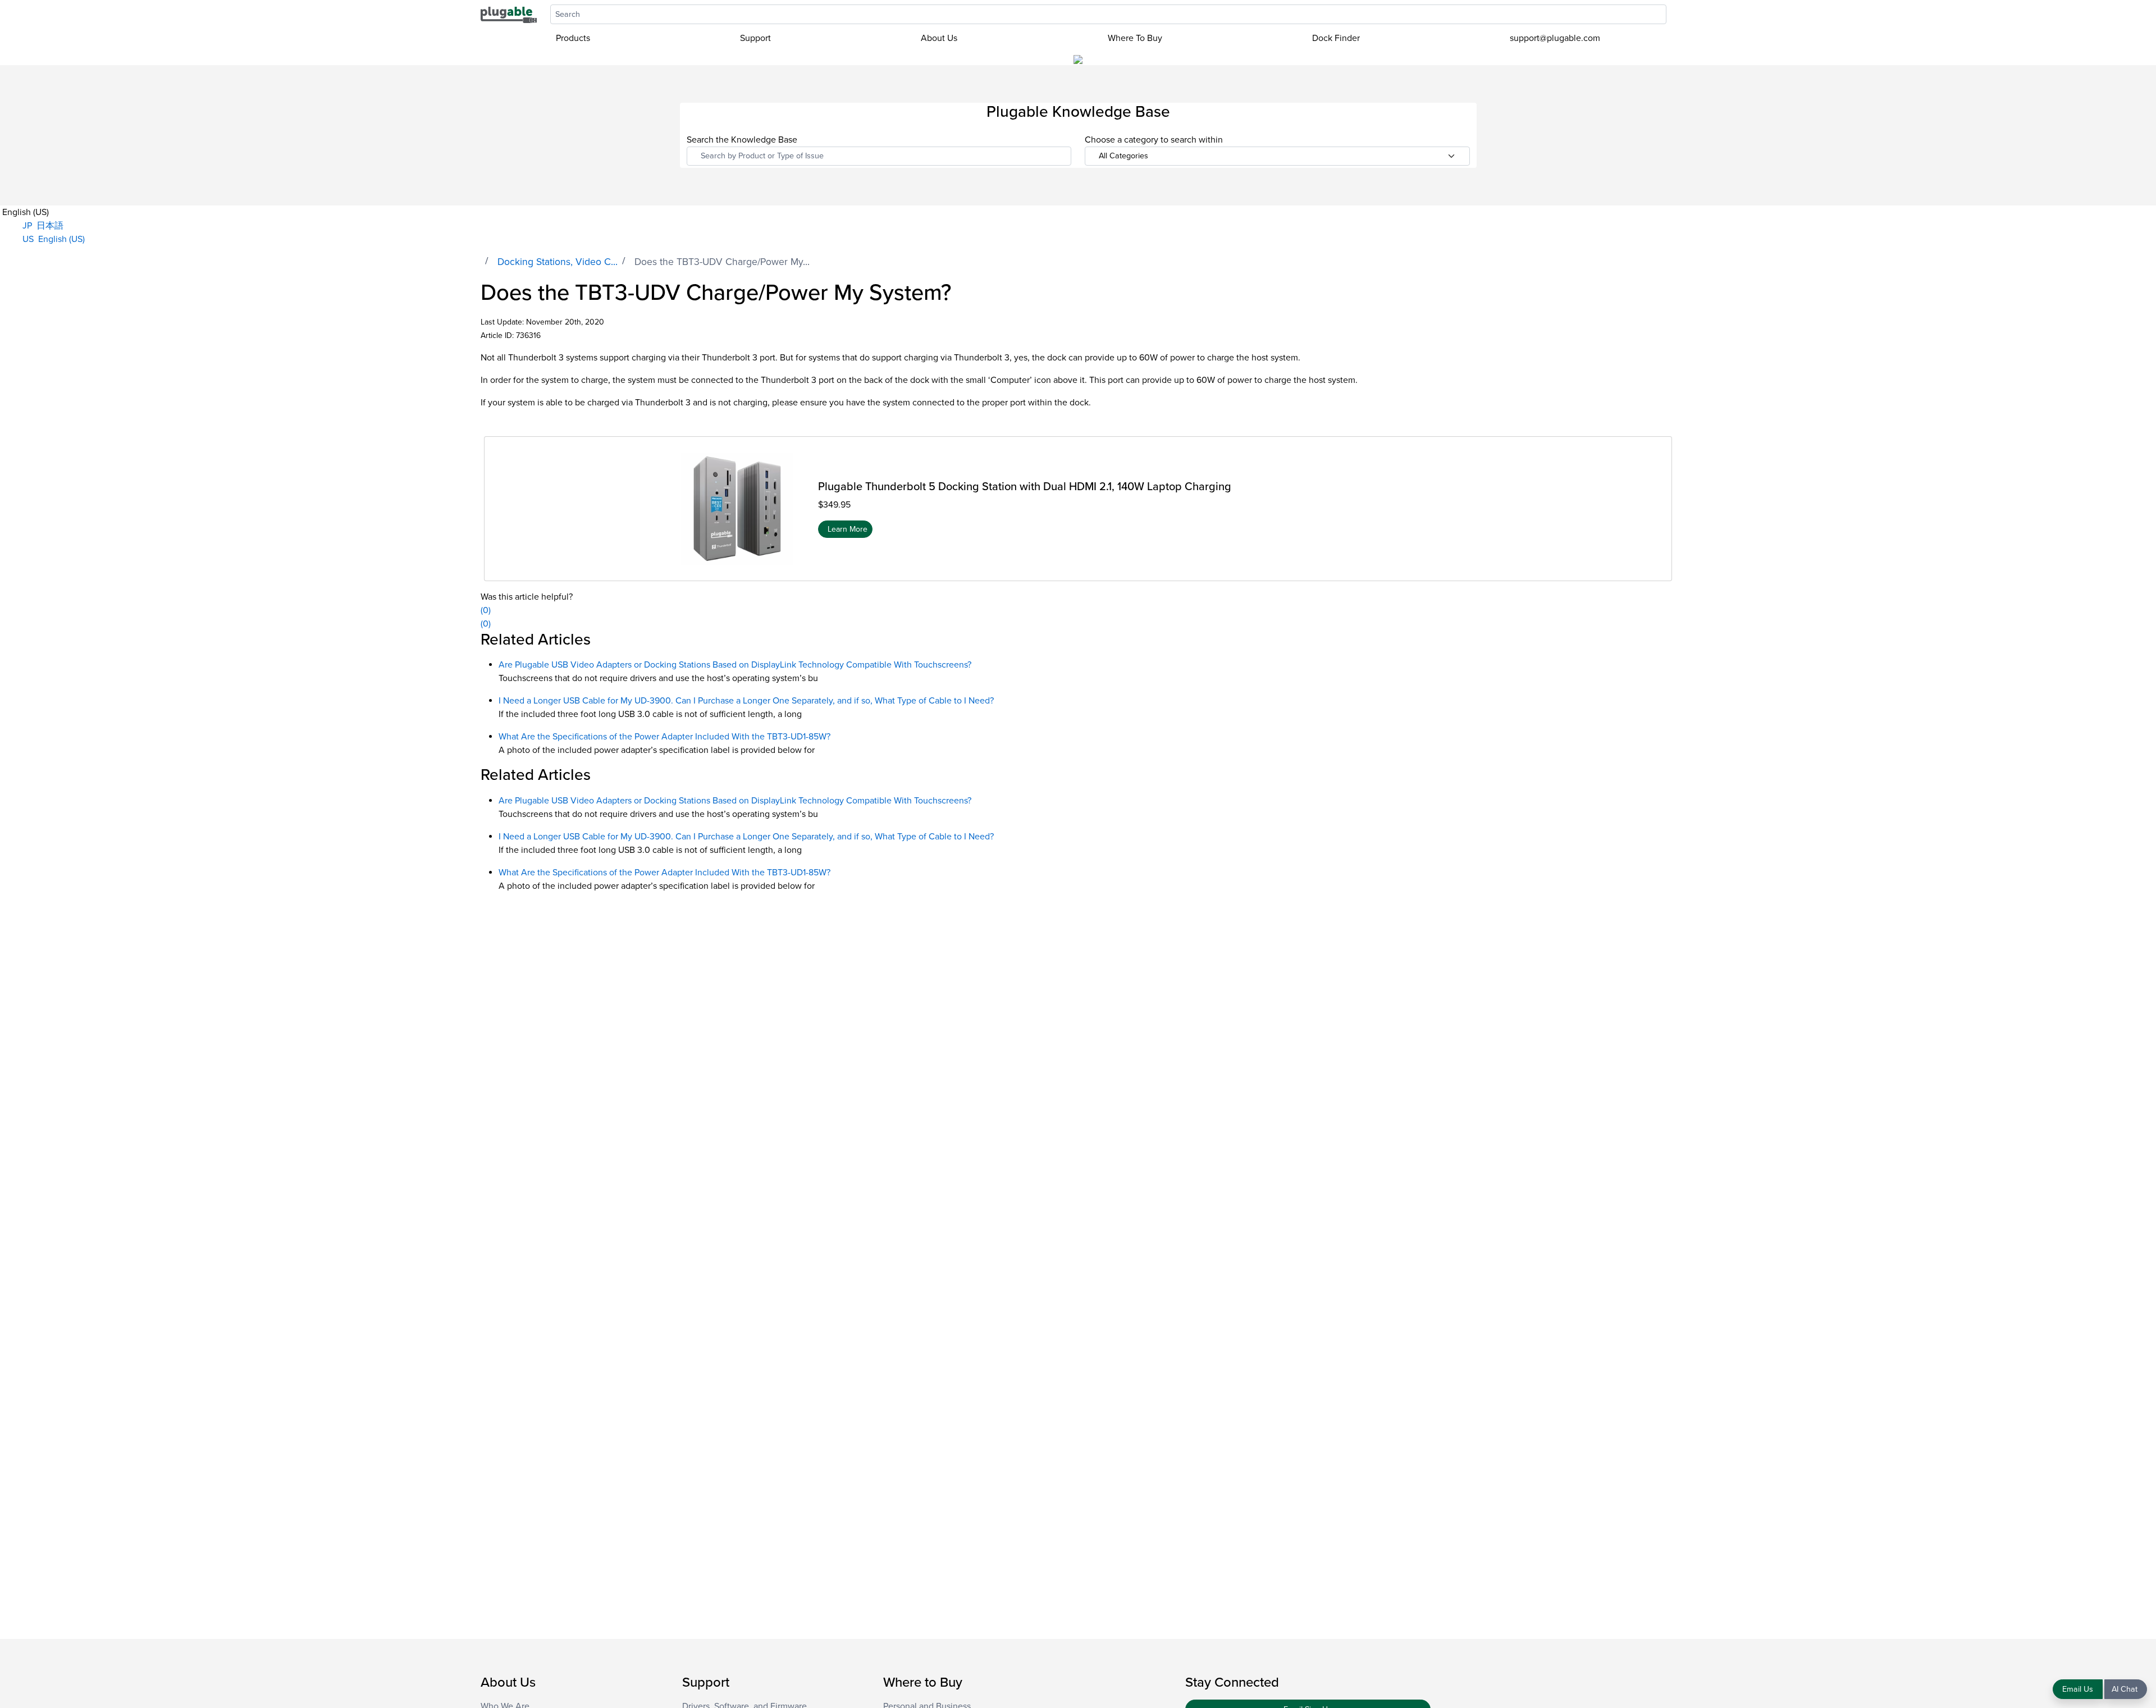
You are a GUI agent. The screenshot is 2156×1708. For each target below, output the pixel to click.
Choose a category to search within (1154, 140)
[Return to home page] (509, 14)
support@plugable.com (1555, 38)
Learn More (848, 529)
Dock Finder (1336, 38)
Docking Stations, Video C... (558, 262)
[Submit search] (1672, 14)
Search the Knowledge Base (742, 140)
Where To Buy (1135, 38)
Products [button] (573, 38)
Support (755, 38)
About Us (939, 38)
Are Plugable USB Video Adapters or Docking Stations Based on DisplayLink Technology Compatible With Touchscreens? (735, 665)
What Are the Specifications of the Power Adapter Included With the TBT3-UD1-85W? (664, 737)
